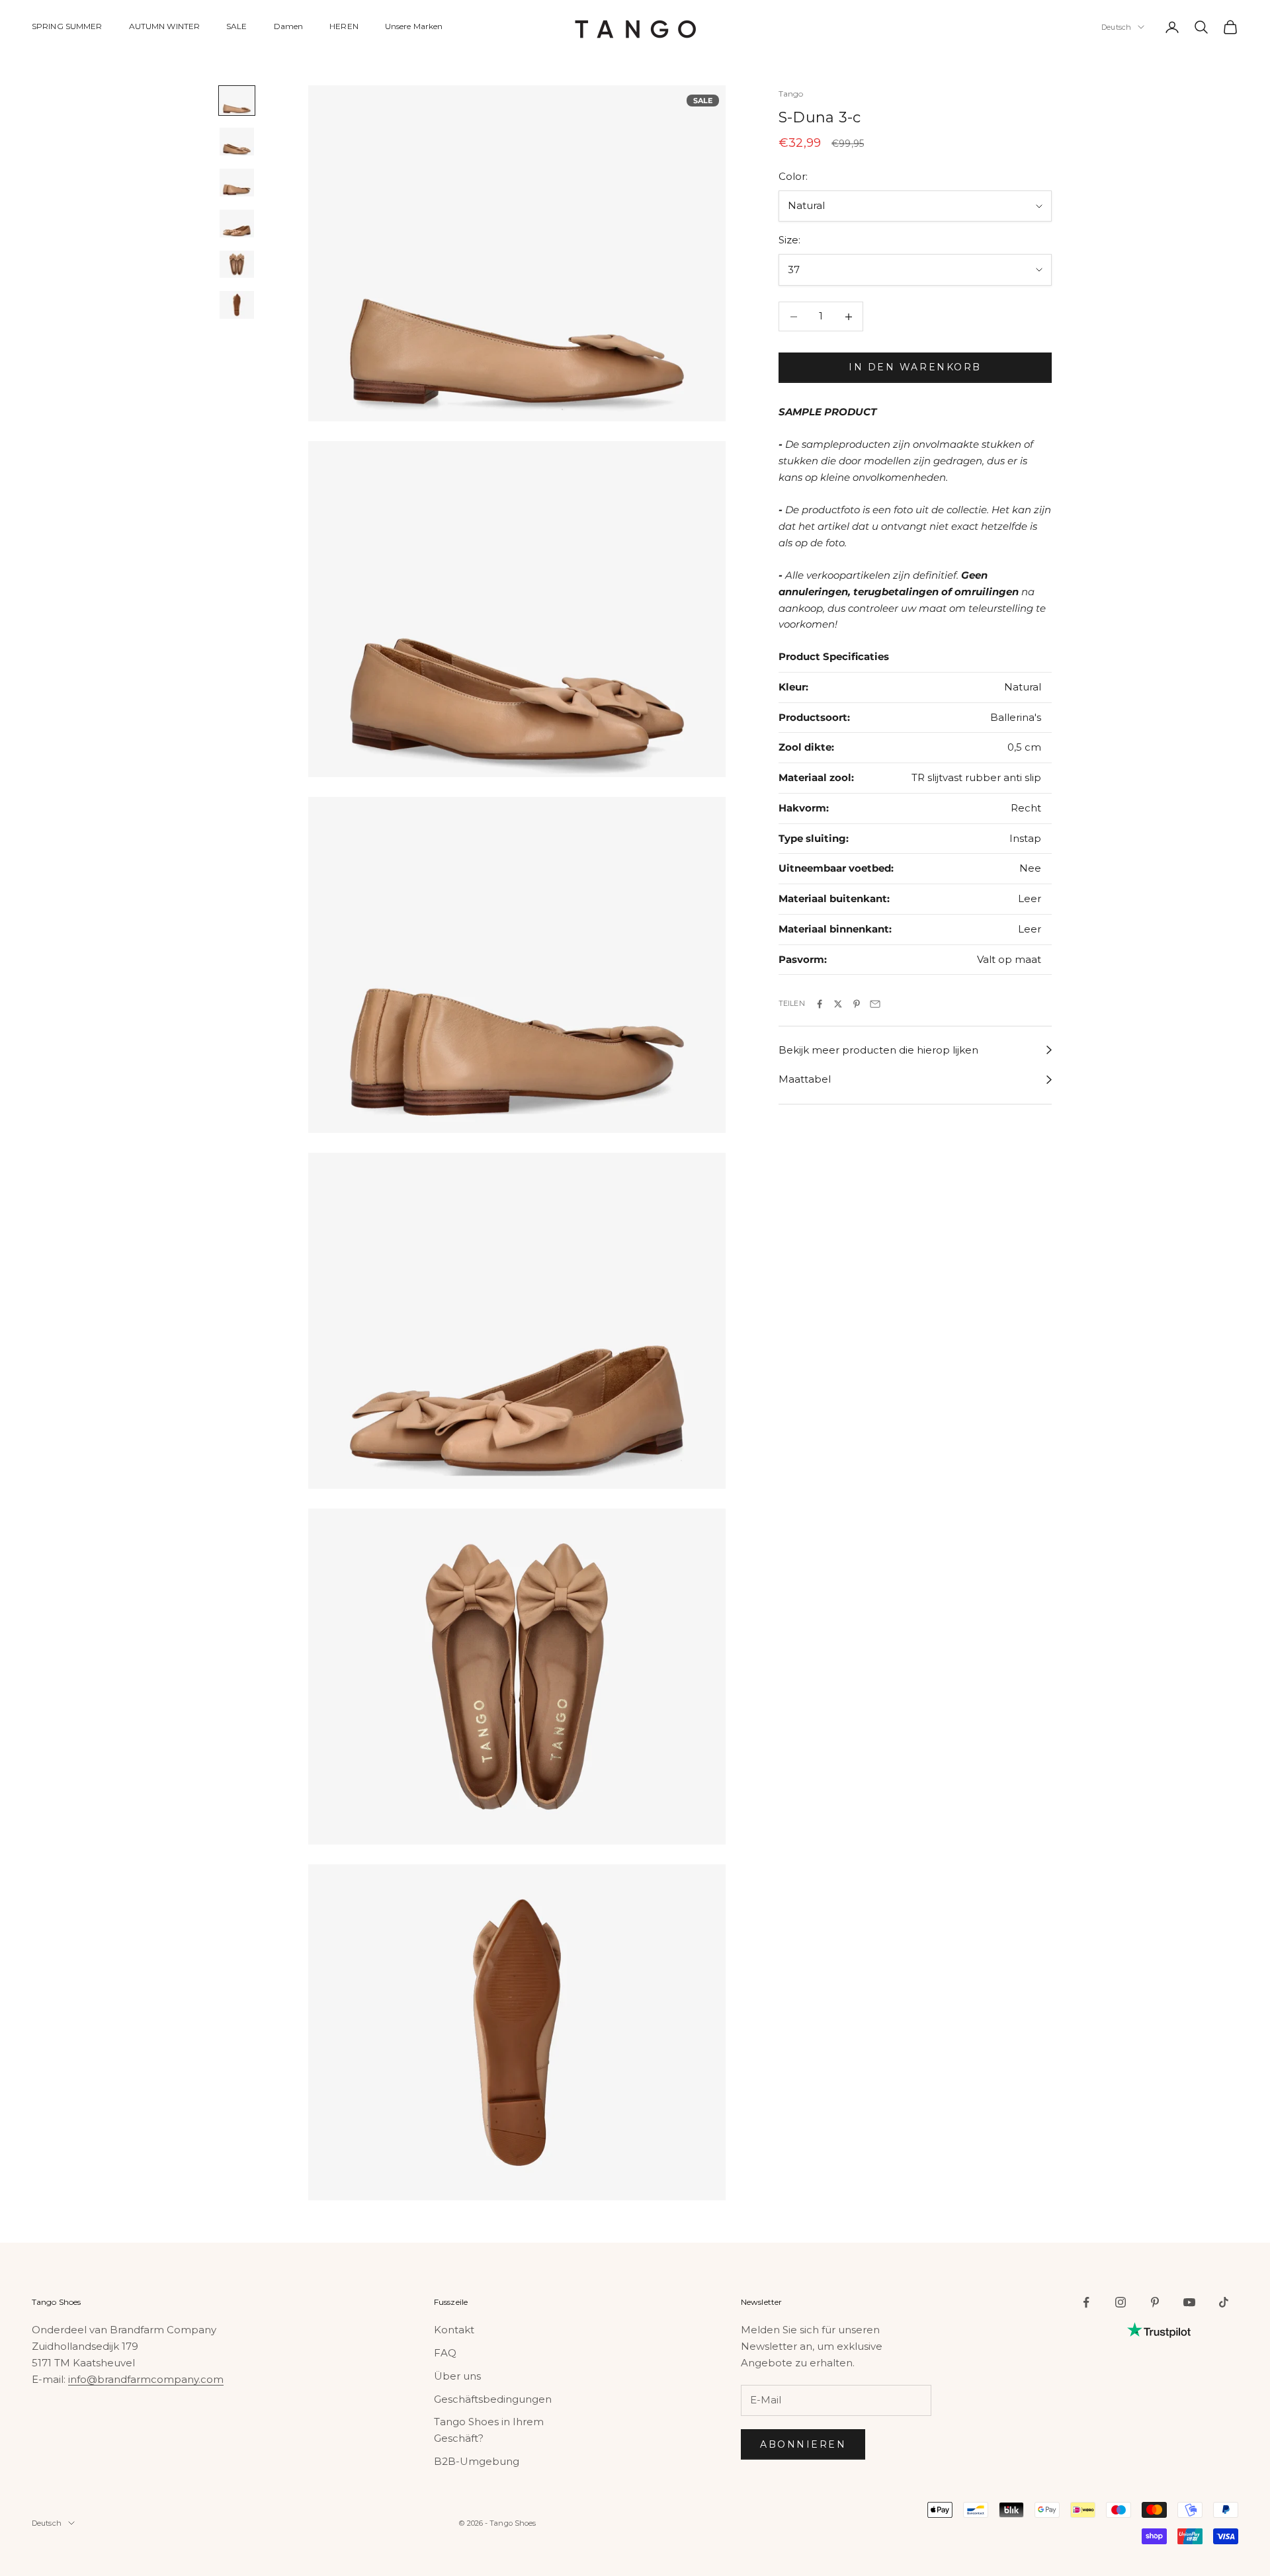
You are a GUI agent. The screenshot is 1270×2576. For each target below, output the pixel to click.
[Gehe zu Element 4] (237, 224)
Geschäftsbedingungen (493, 2399)
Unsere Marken (414, 26)
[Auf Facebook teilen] (820, 1004)
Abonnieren (803, 2444)
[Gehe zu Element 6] (237, 305)
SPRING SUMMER (67, 26)
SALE (236, 26)
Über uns (457, 2376)
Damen (289, 26)
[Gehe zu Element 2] (237, 142)
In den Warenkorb (915, 368)
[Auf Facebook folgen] (1086, 2302)
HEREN (344, 26)
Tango (791, 94)
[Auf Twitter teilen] (838, 1004)
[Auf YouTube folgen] (1189, 2302)
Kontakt (454, 2330)
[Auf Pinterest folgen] (1155, 2302)
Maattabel (805, 1080)
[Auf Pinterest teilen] (857, 1004)
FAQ (445, 2353)
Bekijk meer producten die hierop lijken (878, 1050)
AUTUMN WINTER (165, 26)
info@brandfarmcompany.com (146, 2379)
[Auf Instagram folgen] (1121, 2302)
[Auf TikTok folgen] (1224, 2302)
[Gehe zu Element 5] (237, 265)
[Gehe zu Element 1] (237, 101)
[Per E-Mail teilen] (875, 1004)
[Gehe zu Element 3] (237, 183)
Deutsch (1116, 27)
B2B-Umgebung (477, 2461)
